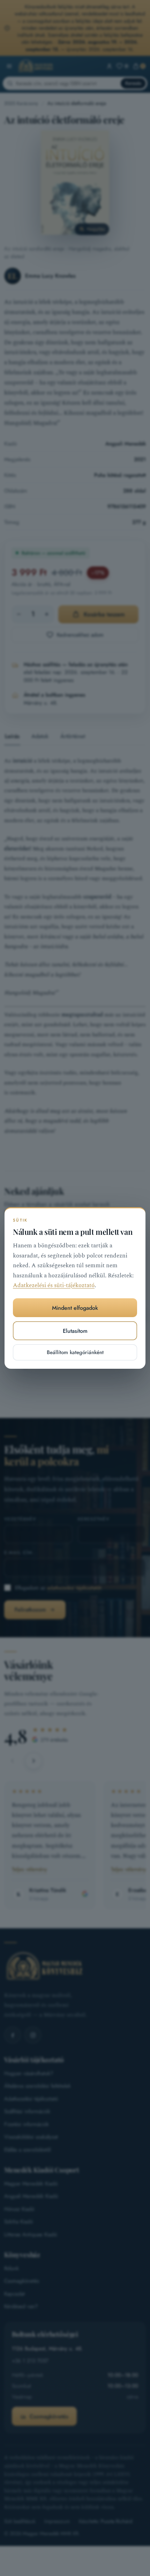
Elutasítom (75, 1331)
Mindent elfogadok (75, 1308)
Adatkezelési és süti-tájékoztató (54, 1286)
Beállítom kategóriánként (75, 1352)
